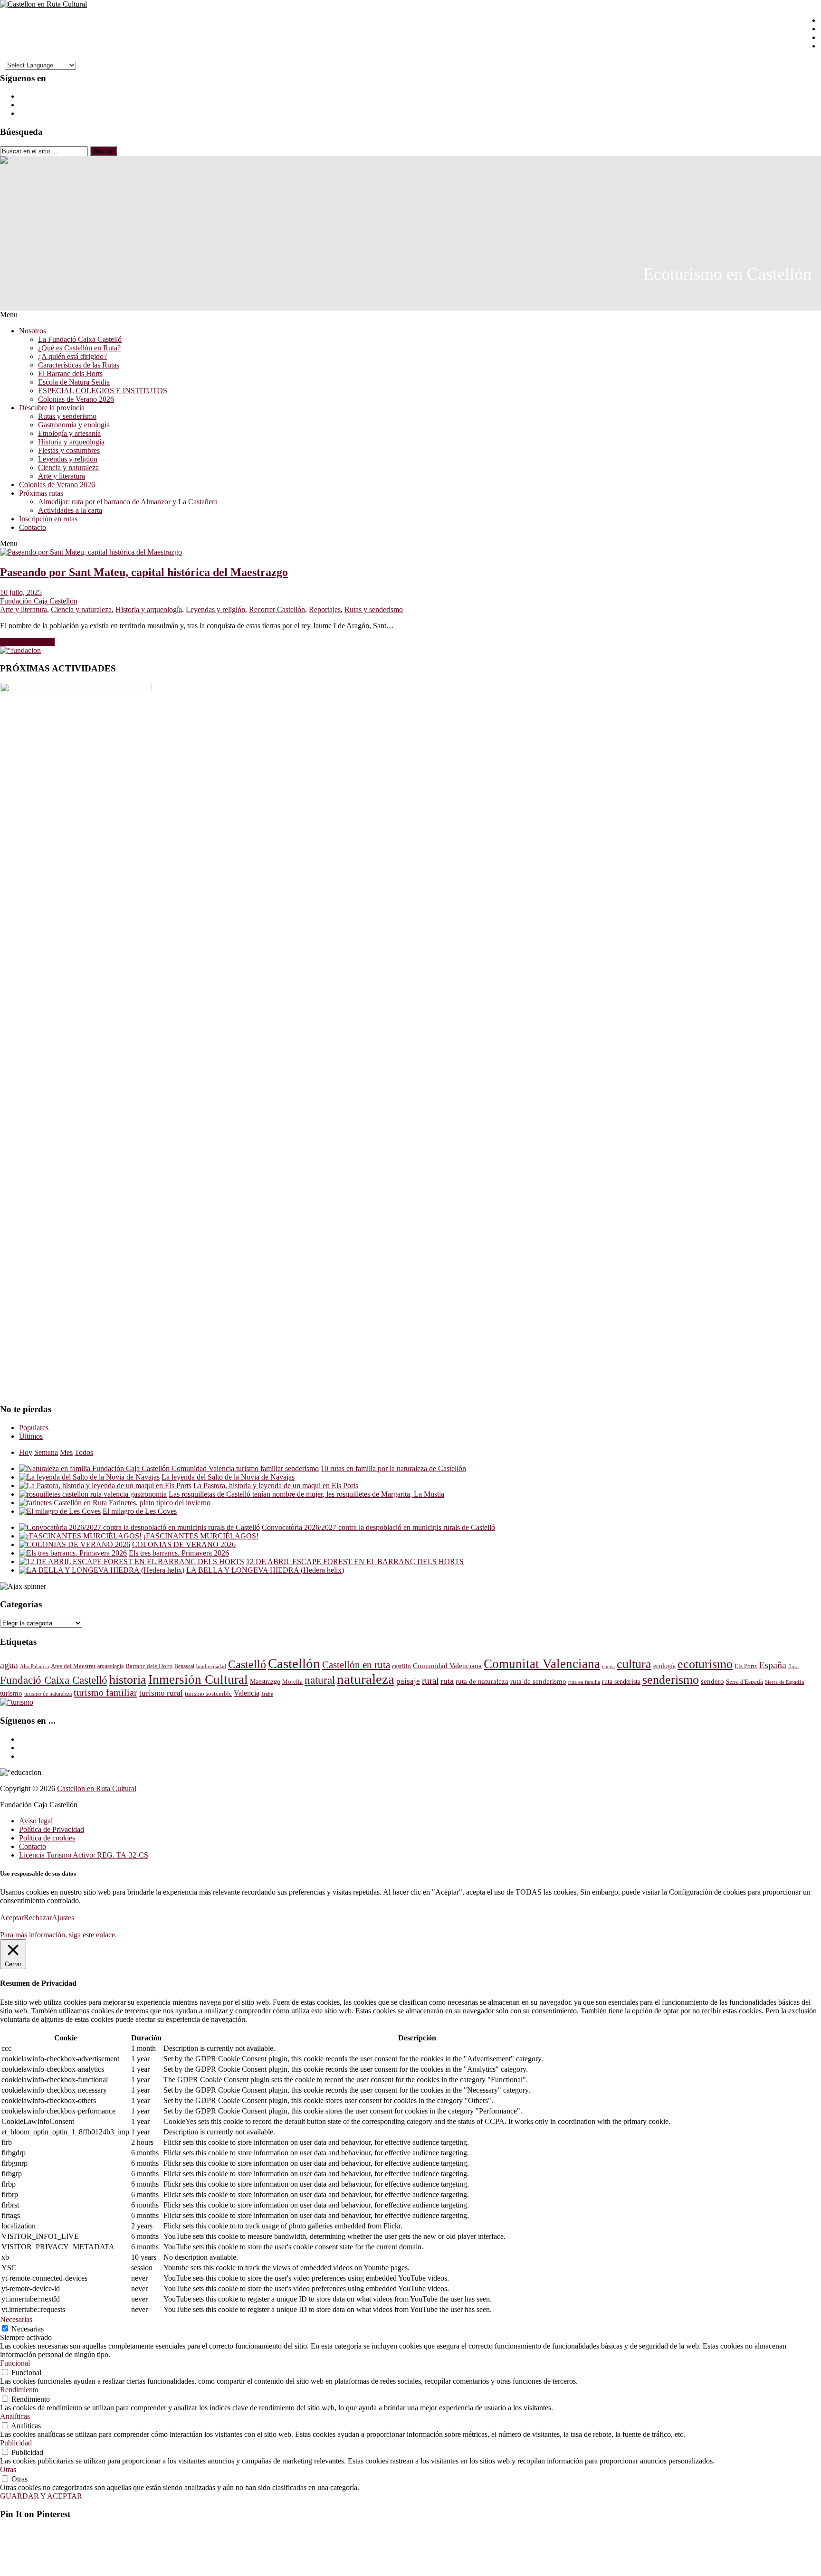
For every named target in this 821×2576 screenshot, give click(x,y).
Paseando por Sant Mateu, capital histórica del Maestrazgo (144, 572)
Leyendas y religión (68, 459)
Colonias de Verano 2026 (76, 399)
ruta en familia (584, 1682)
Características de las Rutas (79, 365)
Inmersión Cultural (198, 1680)
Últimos (31, 1436)
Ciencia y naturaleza (68, 467)
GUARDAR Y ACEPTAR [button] (41, 2496)
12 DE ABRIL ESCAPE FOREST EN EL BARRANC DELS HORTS (355, 1562)
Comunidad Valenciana (447, 1666)
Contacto (33, 527)
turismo (11, 1693)
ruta (447, 1681)
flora (793, 1666)
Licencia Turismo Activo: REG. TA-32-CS (84, 1855)
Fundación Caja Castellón (39, 601)
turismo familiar (105, 1692)
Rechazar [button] (38, 1918)
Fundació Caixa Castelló (54, 1680)
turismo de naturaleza (48, 1694)
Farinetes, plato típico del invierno (160, 1503)
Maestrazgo (265, 1681)
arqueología (110, 1666)
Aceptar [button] (12, 1918)
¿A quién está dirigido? (72, 356)
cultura (634, 1664)
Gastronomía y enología (74, 425)
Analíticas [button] (15, 2416)
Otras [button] (8, 2469)
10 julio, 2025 (21, 592)
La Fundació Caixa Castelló (80, 339)
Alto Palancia (34, 1666)
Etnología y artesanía (69, 433)
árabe (267, 1694)
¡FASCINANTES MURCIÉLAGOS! (201, 1536)
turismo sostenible (208, 1694)
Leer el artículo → (27, 642)
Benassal (184, 1666)
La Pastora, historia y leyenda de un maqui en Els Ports (276, 1486)
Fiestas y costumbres (69, 450)
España (773, 1665)
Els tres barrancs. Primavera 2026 (179, 1553)
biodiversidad (211, 1666)
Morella (292, 1682)
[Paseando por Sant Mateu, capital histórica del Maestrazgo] (91, 552)
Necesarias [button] (16, 2319)
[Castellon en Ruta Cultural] (43, 4)
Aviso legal (36, 1821)
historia (128, 1680)
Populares (34, 1428)
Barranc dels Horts (149, 1666)
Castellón (294, 1663)
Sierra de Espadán (785, 1682)
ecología (664, 1666)
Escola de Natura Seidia (74, 382)
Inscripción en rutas (48, 519)
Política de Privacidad (52, 1829)
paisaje (408, 1681)
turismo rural (161, 1693)
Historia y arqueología (71, 442)
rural (430, 1681)
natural (320, 1680)
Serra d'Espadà (745, 1682)
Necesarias (28, 2329)
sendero (712, 1681)
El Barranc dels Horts (70, 373)
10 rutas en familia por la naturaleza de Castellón (393, 1468)
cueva (608, 1666)
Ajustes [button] (63, 1918)
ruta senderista (621, 1682)
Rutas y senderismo (67, 416)
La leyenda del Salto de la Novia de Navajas (228, 1477)
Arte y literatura (62, 476)
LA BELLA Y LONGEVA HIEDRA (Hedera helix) (265, 1570)
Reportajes (325, 609)
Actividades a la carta (70, 510)
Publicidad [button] (16, 2443)
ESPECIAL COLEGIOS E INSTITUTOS (103, 391)
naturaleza (366, 1679)
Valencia (247, 1693)
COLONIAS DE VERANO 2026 (184, 1544)
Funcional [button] (15, 2363)
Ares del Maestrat (73, 1666)
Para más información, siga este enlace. (58, 1935)
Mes (66, 1452)
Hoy (26, 1452)
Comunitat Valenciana (542, 1664)
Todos (84, 1452)
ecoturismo (705, 1664)
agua (9, 1665)
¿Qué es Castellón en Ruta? (79, 348)
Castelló (247, 1664)
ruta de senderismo (538, 1681)
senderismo (671, 1680)
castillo (401, 1666)
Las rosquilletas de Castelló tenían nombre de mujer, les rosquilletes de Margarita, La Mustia (306, 1494)
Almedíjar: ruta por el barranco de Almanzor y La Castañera (128, 502)
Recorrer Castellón (277, 609)
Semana (46, 1452)
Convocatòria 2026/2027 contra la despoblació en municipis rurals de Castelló (378, 1527)
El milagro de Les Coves (140, 1511)
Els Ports (746, 1666)
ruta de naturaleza (482, 1681)
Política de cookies (47, 1838)
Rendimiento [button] (19, 2390)
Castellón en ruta (356, 1665)
